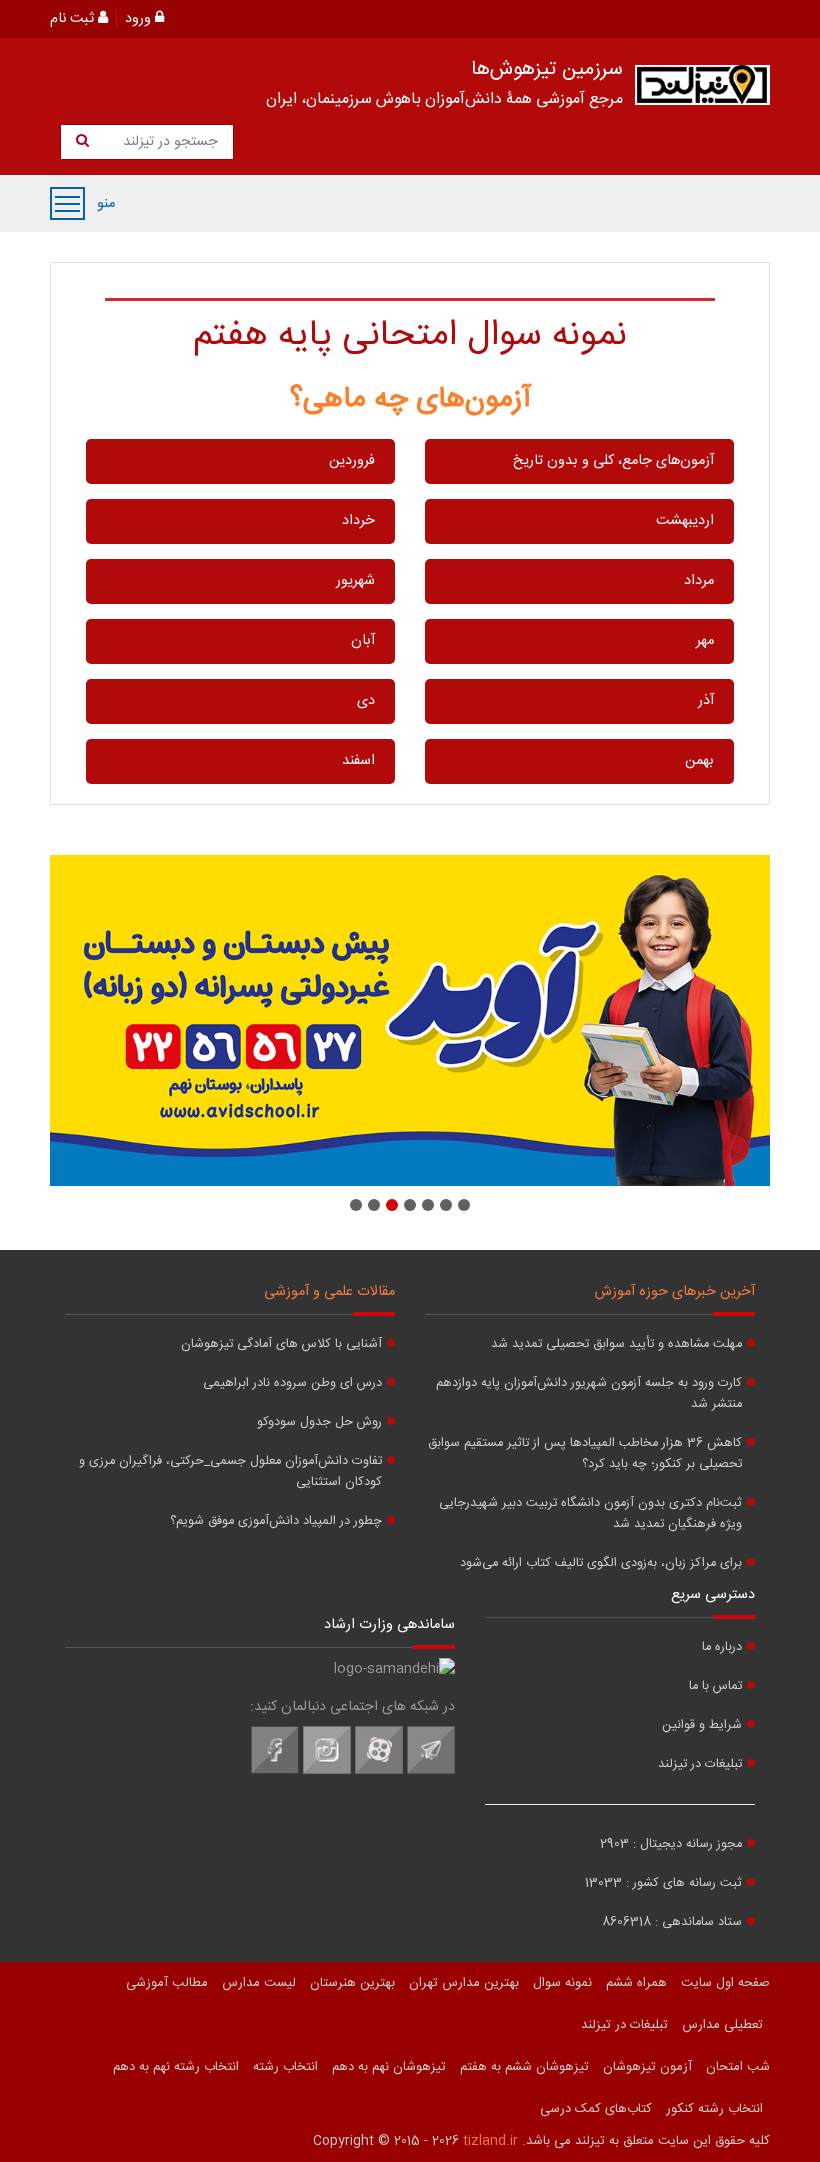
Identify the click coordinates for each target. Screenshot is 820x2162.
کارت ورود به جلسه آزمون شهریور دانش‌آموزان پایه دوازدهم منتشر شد (589, 1394)
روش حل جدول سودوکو (319, 1422)
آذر (706, 701)
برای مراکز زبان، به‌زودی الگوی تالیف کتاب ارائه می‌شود (601, 1563)
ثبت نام (74, 19)
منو (67, 203)
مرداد (699, 581)
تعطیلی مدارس (722, 2025)
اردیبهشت (685, 521)
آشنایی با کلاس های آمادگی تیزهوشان (281, 1344)
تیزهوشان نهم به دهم (389, 2067)
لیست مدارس (259, 1983)
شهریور (355, 581)
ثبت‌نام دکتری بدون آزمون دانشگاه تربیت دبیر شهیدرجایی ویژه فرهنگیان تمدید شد (590, 1514)
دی (366, 701)
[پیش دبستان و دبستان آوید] (410, 1020)
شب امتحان (738, 2067)
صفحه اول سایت (725, 1983)
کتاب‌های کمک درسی (596, 2109)
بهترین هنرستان (352, 1983)
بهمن (699, 761)
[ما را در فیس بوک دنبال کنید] (275, 1771)
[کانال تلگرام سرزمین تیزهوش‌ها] (431, 1771)
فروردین (352, 461)
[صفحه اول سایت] (702, 89)
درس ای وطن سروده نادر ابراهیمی (292, 1383)
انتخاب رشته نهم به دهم (176, 2067)
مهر (705, 641)
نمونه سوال (562, 1983)
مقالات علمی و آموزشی (329, 1292)
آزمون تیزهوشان (647, 2067)
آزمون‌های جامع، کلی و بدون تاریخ (613, 461)
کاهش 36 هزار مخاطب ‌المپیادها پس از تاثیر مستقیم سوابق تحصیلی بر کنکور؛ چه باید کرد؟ (585, 1454)
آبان (363, 641)
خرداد (358, 521)
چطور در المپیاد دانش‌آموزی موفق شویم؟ (276, 1521)
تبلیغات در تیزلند (700, 1764)
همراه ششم (636, 1983)
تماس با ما (715, 1686)
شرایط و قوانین (702, 1725)
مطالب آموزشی (167, 1983)
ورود (140, 19)
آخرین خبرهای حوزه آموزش (675, 1292)
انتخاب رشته (285, 2067)
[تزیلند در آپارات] (379, 1771)
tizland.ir (490, 2141)
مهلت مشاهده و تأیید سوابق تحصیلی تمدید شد (616, 1344)
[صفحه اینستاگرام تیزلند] (327, 1771)
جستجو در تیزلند (168, 142)
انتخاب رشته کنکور (714, 2109)
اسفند (358, 761)
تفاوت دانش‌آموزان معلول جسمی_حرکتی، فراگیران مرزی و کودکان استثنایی (230, 1472)
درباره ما (722, 1647)
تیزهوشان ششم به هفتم (524, 2067)
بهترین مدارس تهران (464, 1983)
